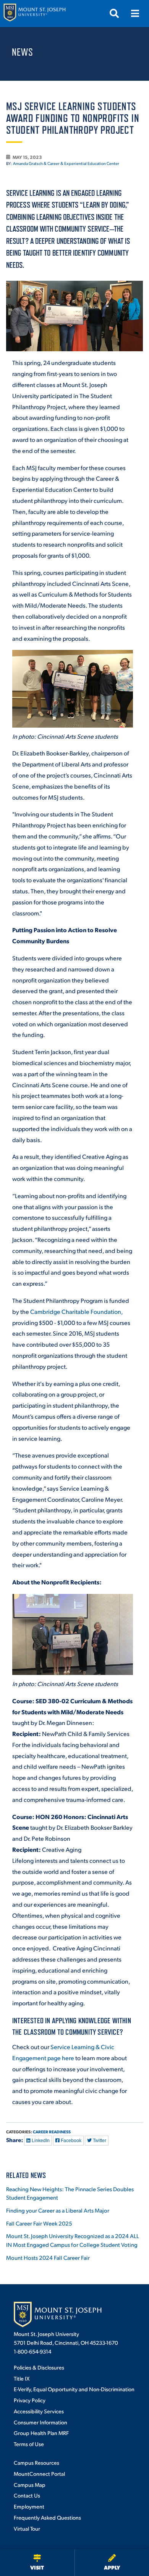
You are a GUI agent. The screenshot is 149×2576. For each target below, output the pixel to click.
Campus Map (30, 2485)
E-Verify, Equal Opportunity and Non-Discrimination (74, 2389)
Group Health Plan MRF (41, 2433)
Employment (29, 2506)
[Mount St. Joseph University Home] (34, 14)
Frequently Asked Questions (47, 2517)
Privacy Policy (30, 2400)
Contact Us (27, 2495)
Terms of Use (29, 2444)
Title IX (22, 2378)
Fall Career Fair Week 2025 (39, 2223)
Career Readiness (52, 2132)
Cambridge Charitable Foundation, (76, 1311)
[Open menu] (135, 13)
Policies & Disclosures (39, 2367)
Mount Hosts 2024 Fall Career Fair (48, 2257)
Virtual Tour (27, 2528)
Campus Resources (36, 2462)
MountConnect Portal (39, 2474)
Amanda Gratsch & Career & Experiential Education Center (66, 163)
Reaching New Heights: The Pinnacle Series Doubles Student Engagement (70, 2193)
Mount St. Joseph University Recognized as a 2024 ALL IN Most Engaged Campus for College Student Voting (73, 2240)
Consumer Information (40, 2422)
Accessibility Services (39, 2411)
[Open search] (114, 13)
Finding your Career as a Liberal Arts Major (58, 2210)
